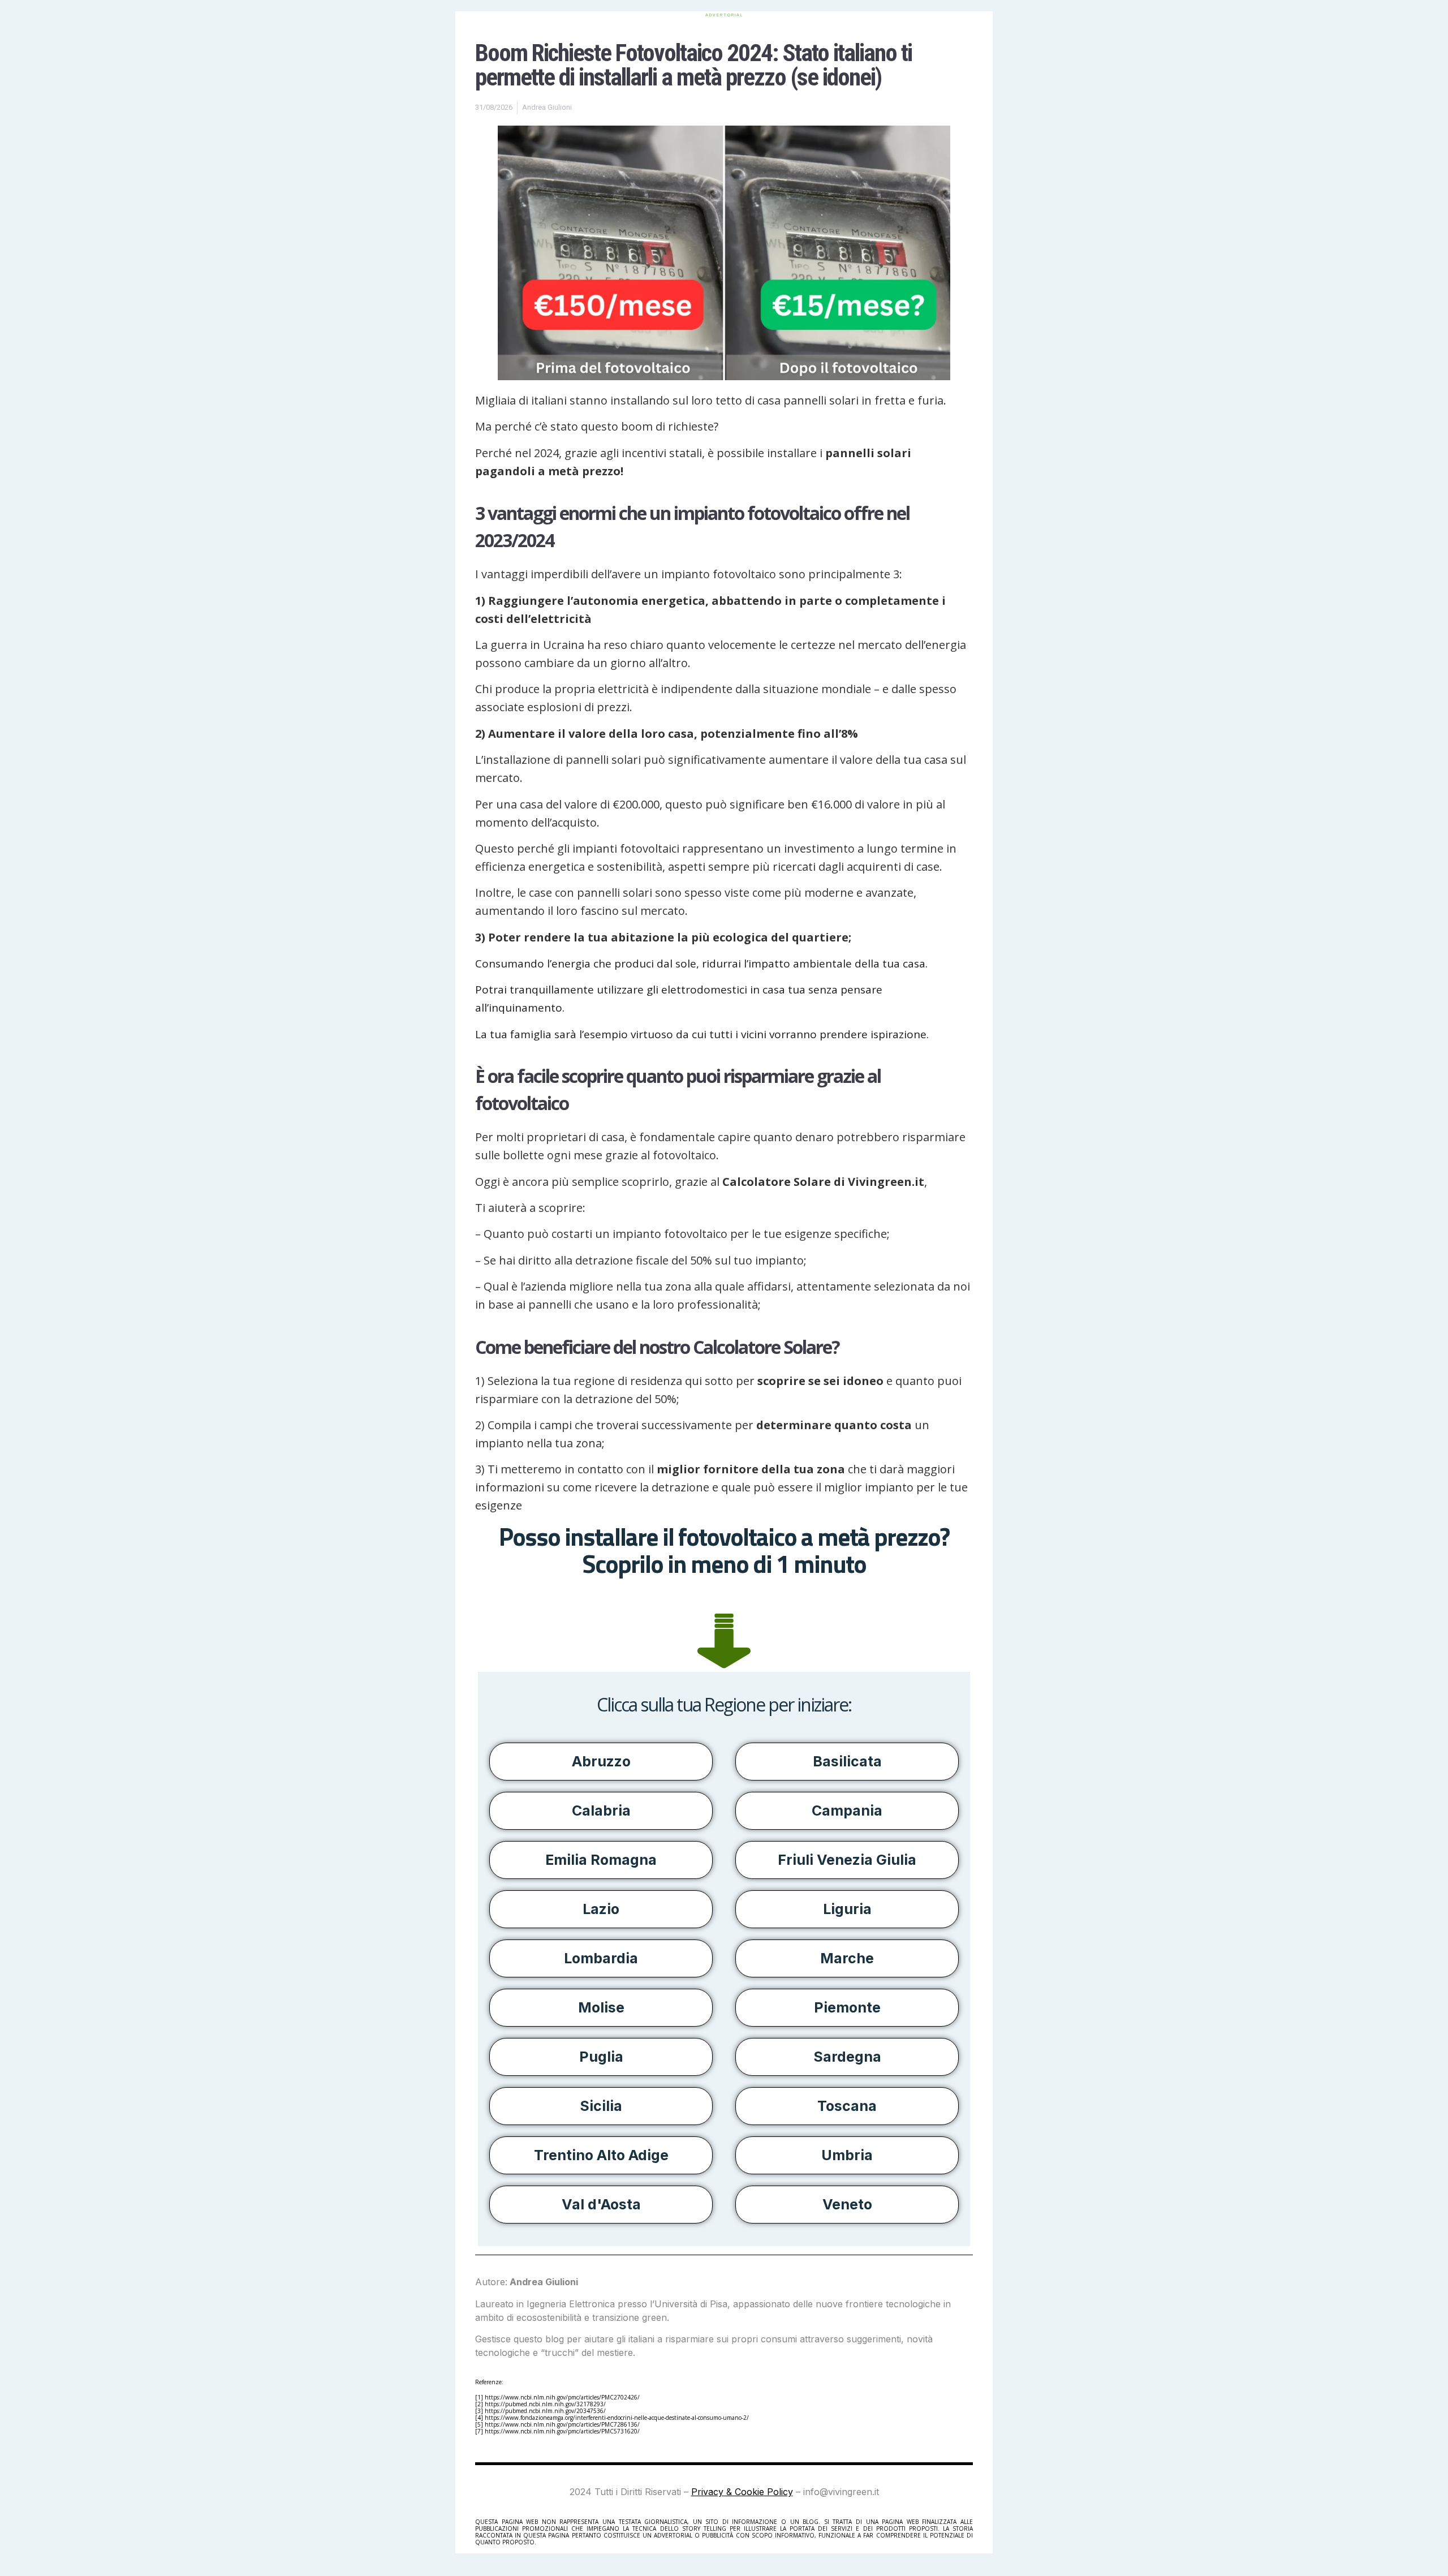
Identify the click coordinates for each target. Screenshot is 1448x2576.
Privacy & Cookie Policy (742, 2492)
